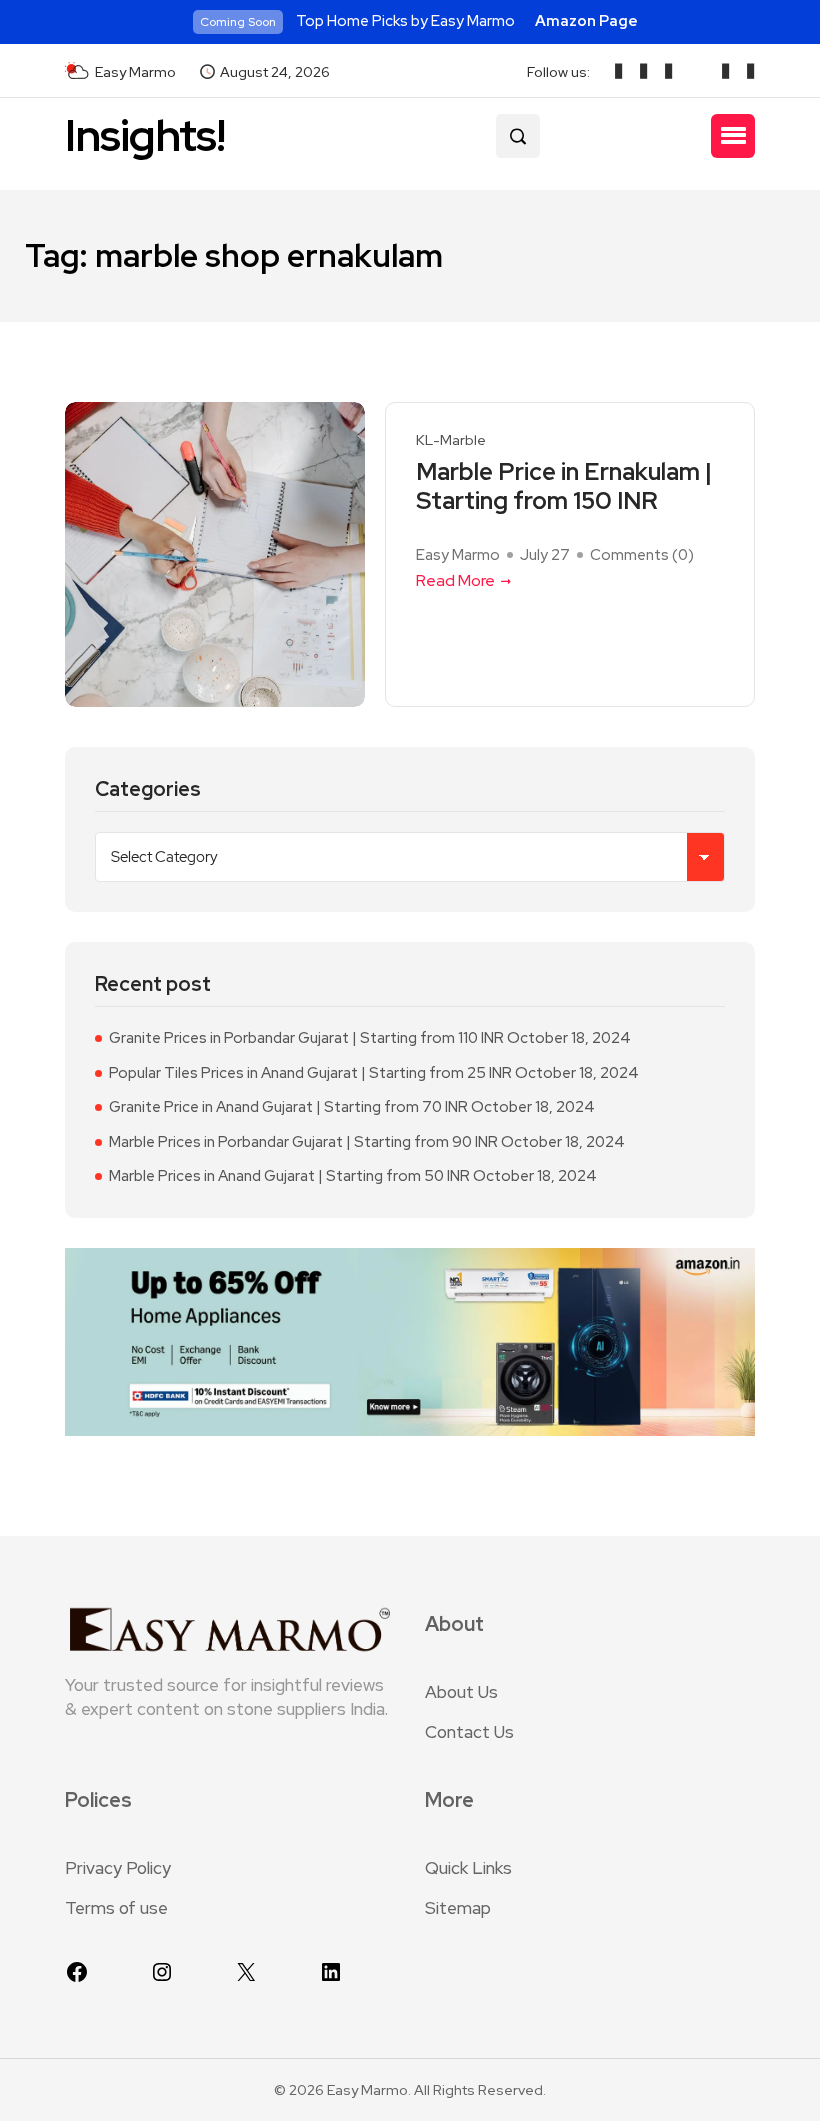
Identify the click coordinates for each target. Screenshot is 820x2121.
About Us (461, 1692)
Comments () (642, 555)
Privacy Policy (118, 1868)
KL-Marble (451, 440)
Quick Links (468, 1868)
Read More (455, 580)
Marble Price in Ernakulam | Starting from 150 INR (564, 487)
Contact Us (469, 1732)
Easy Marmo (458, 555)
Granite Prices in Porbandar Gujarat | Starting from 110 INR (306, 1038)
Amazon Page (586, 21)
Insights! (145, 135)
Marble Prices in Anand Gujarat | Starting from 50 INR (289, 1176)
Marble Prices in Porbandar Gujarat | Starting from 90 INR (303, 1142)
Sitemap (458, 1908)
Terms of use (116, 1908)
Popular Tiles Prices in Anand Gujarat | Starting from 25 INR (310, 1073)
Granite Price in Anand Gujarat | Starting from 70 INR (288, 1107)
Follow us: (558, 72)
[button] (733, 136)
